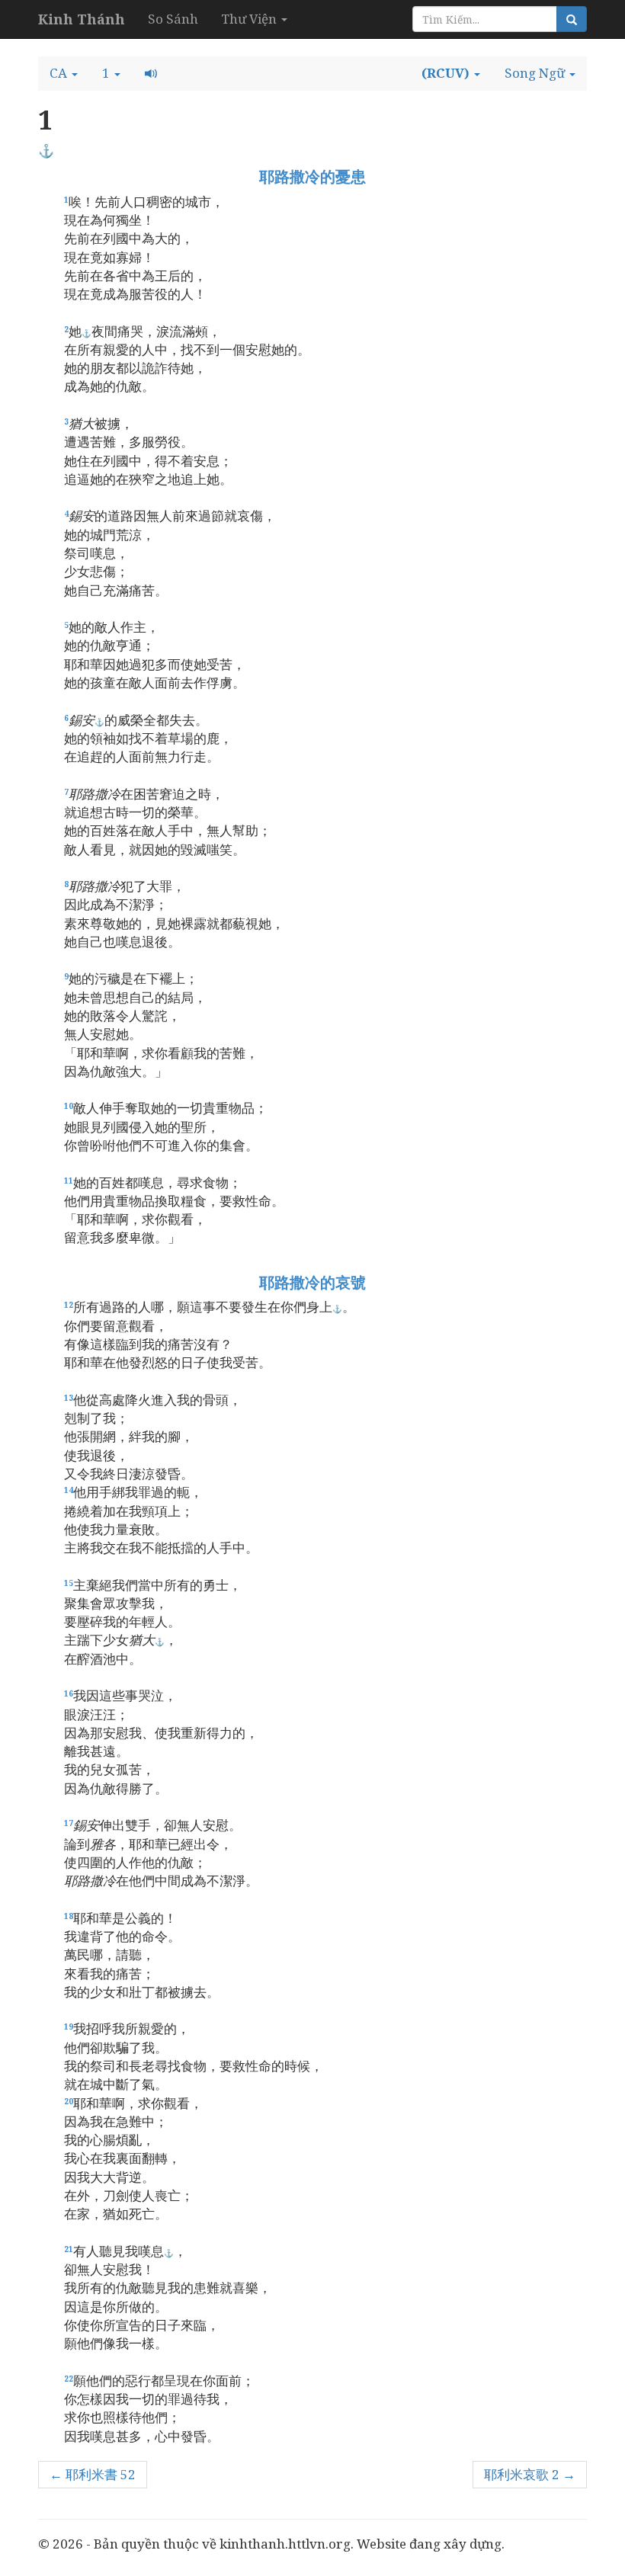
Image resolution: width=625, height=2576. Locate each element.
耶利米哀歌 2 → (530, 2474)
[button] (64, 73)
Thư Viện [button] (250, 19)
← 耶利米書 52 (93, 2474)
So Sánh (173, 19)
